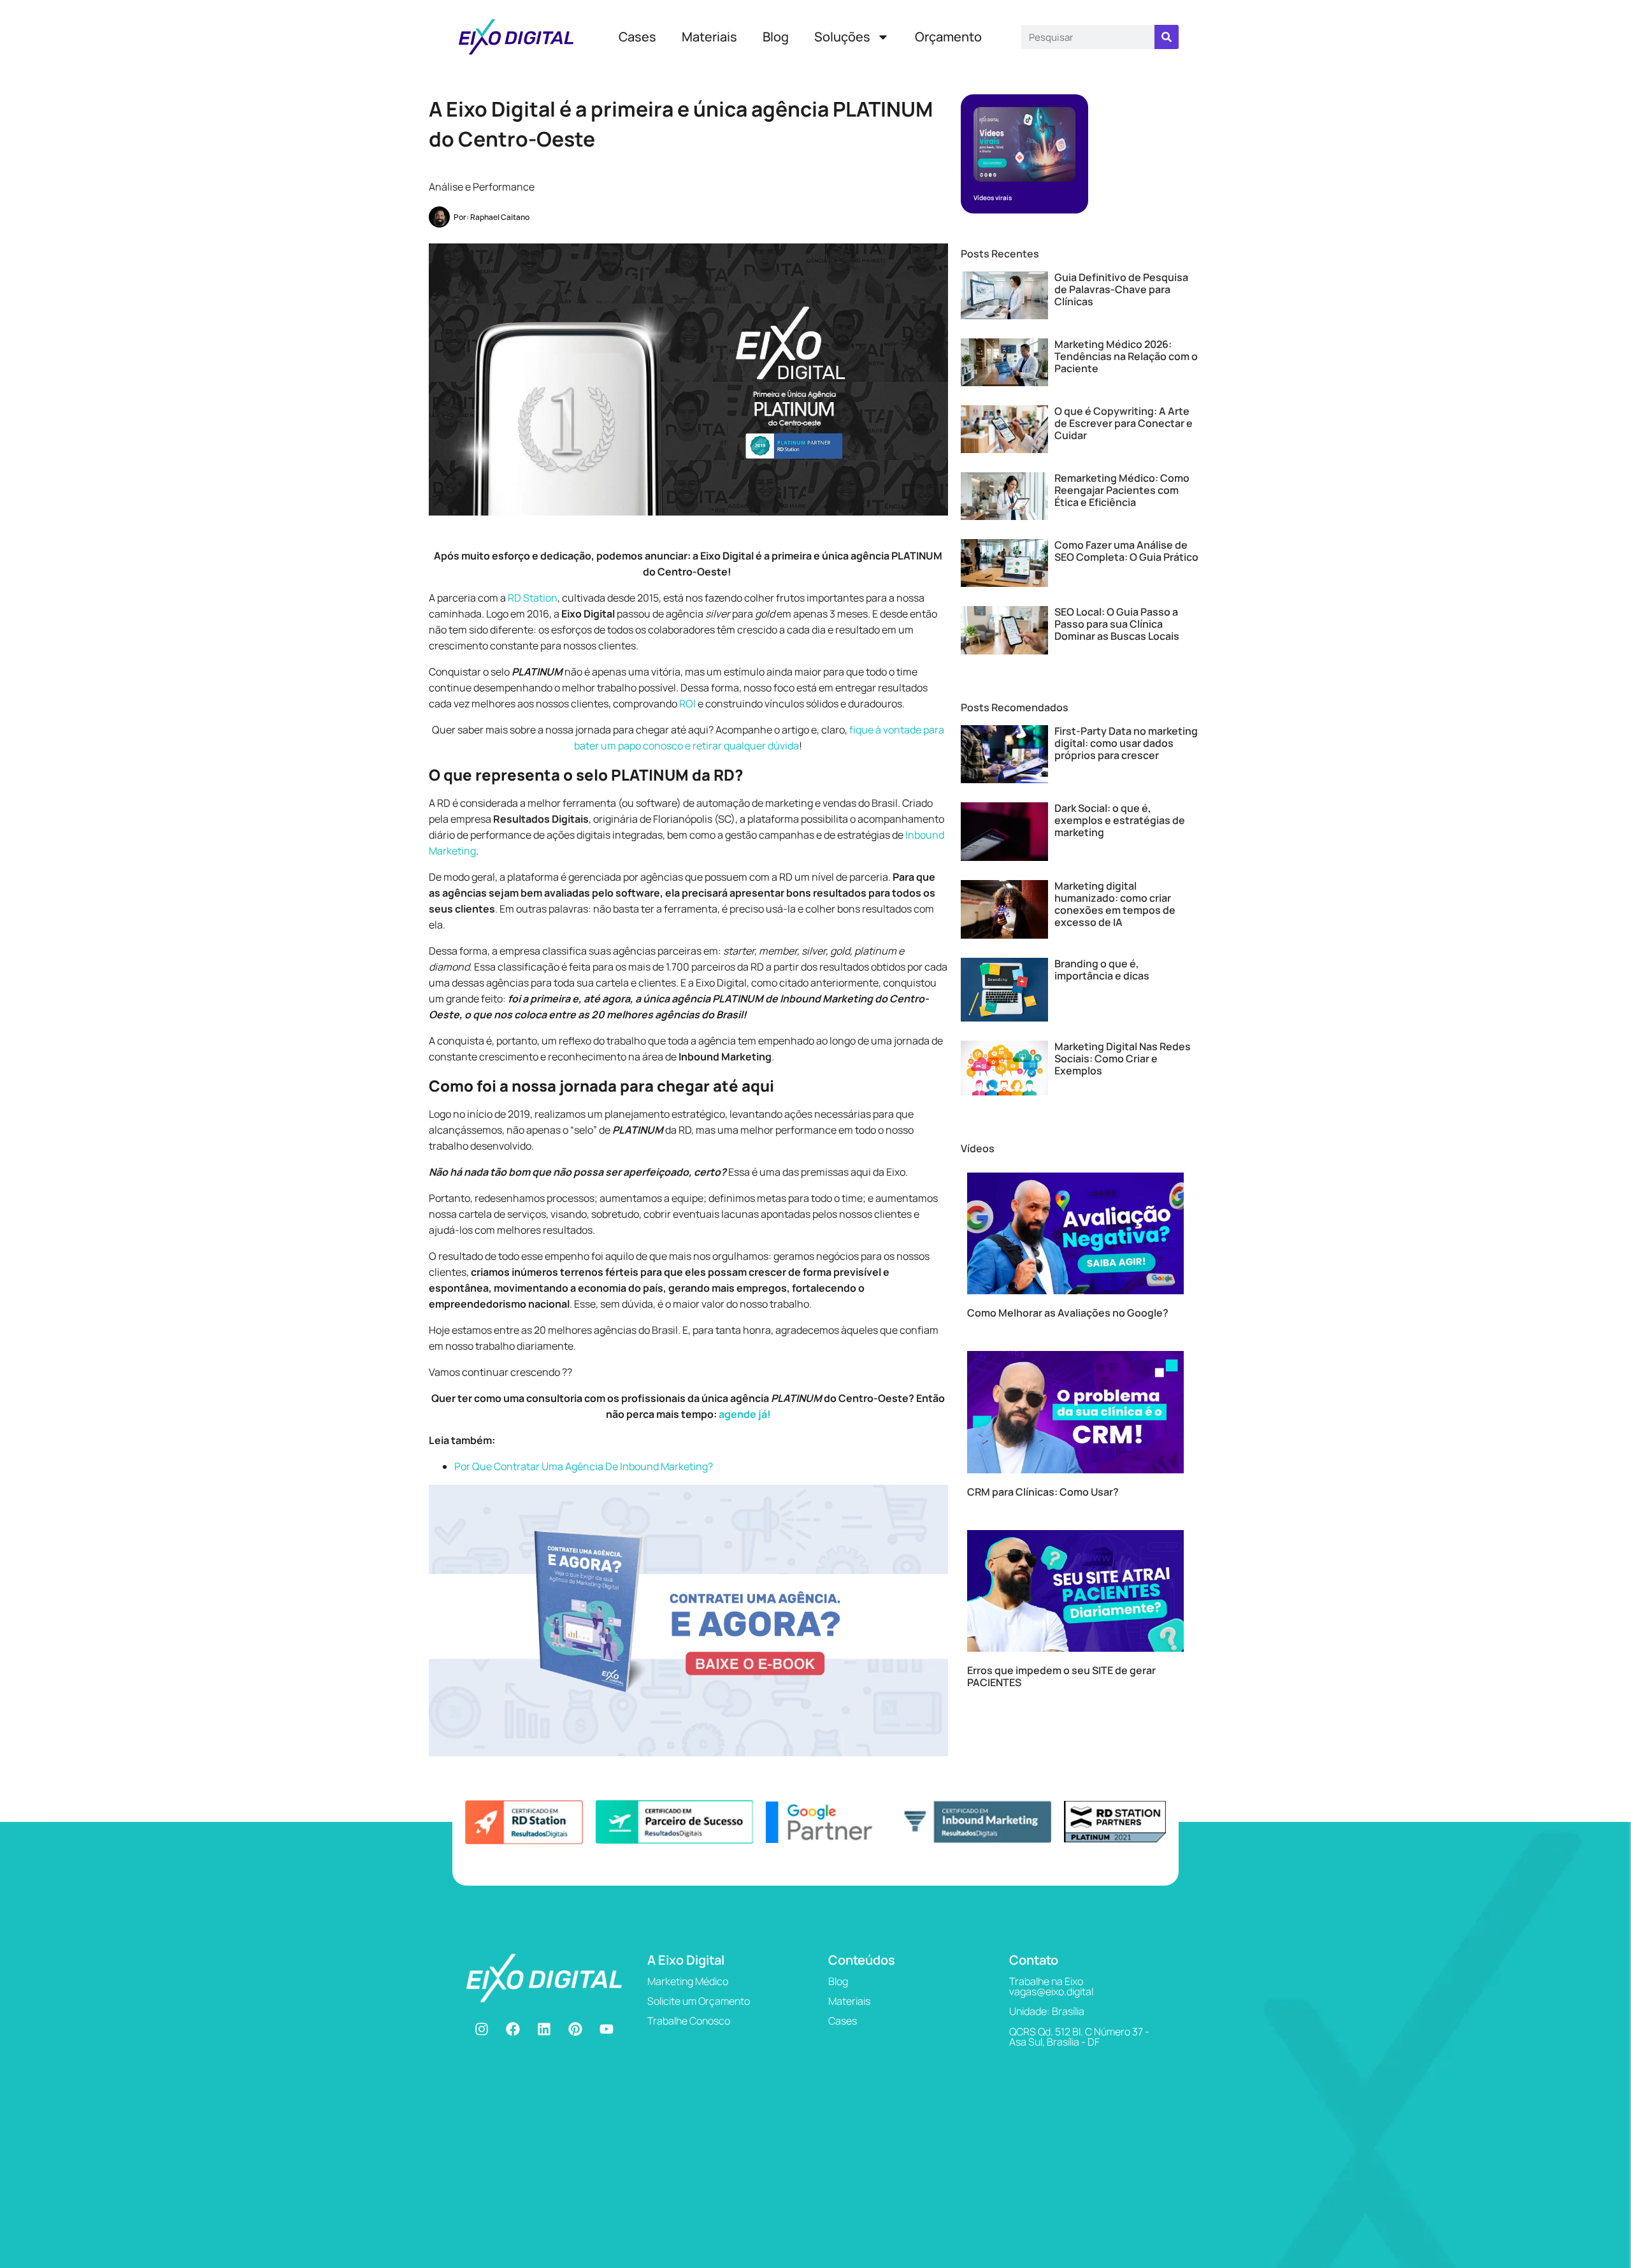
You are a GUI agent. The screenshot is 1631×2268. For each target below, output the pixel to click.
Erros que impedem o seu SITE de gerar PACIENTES (1061, 1676)
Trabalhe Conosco (689, 2021)
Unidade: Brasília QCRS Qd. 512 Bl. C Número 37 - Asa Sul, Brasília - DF (1079, 2026)
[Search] (1167, 37)
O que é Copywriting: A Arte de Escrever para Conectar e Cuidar (1124, 423)
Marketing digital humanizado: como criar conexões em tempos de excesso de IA (1115, 904)
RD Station (533, 598)
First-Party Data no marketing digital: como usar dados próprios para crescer (1126, 743)
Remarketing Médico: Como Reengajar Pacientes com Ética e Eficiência (1122, 490)
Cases (637, 37)
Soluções (842, 37)
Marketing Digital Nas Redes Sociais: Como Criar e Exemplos (1123, 1058)
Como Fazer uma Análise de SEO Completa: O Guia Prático (1126, 551)
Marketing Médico (688, 1981)
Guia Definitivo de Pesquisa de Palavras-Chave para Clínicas (1121, 289)
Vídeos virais (993, 198)
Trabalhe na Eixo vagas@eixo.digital (1051, 1986)
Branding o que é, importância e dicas (1102, 970)
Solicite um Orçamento (699, 2001)
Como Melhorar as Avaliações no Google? (1068, 1313)
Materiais (709, 37)
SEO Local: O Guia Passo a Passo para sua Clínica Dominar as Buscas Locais (1117, 624)
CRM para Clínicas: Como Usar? (1043, 1492)
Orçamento (948, 37)
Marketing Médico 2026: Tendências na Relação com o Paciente (1126, 356)
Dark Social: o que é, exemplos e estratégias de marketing (1120, 820)
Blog (776, 37)
